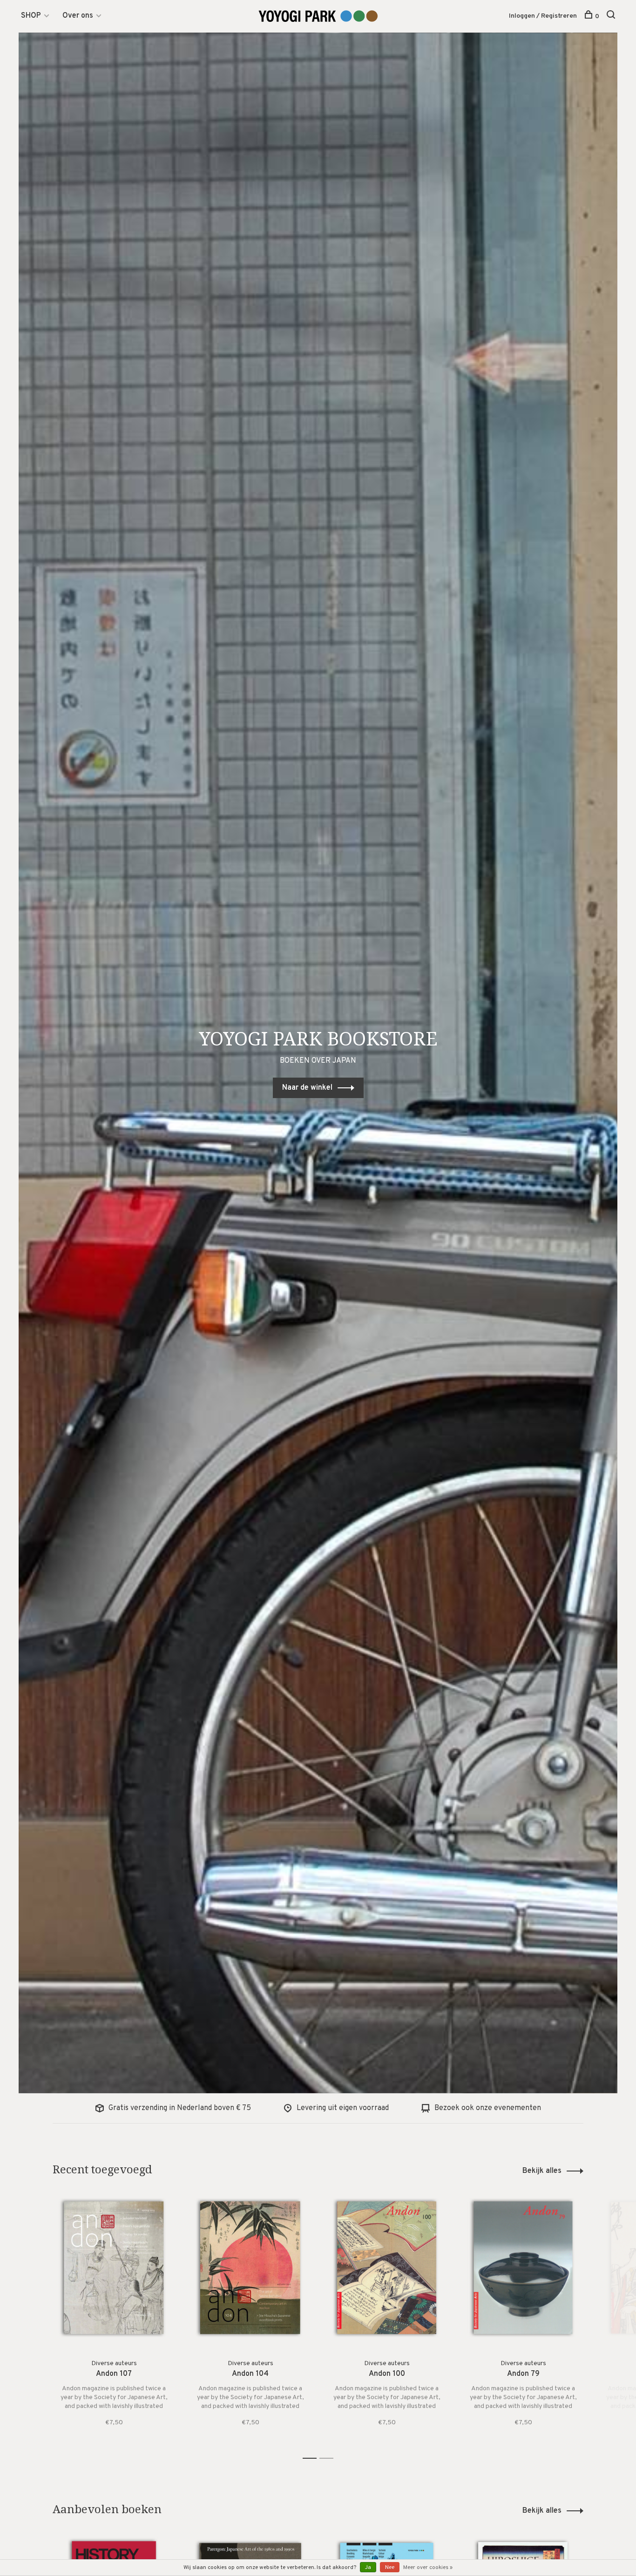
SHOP (31, 16)
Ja (368, 2568)
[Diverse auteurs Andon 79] (523, 2268)
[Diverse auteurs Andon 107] (114, 2268)
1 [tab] (312, 2458)
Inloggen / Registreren (543, 16)
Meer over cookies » (428, 2568)
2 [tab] (329, 2458)
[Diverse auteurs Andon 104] (250, 2268)
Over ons (78, 16)
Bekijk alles (542, 2171)
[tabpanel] (114, 2318)
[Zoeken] (612, 17)
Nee (390, 2568)
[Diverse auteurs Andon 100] (387, 2268)
